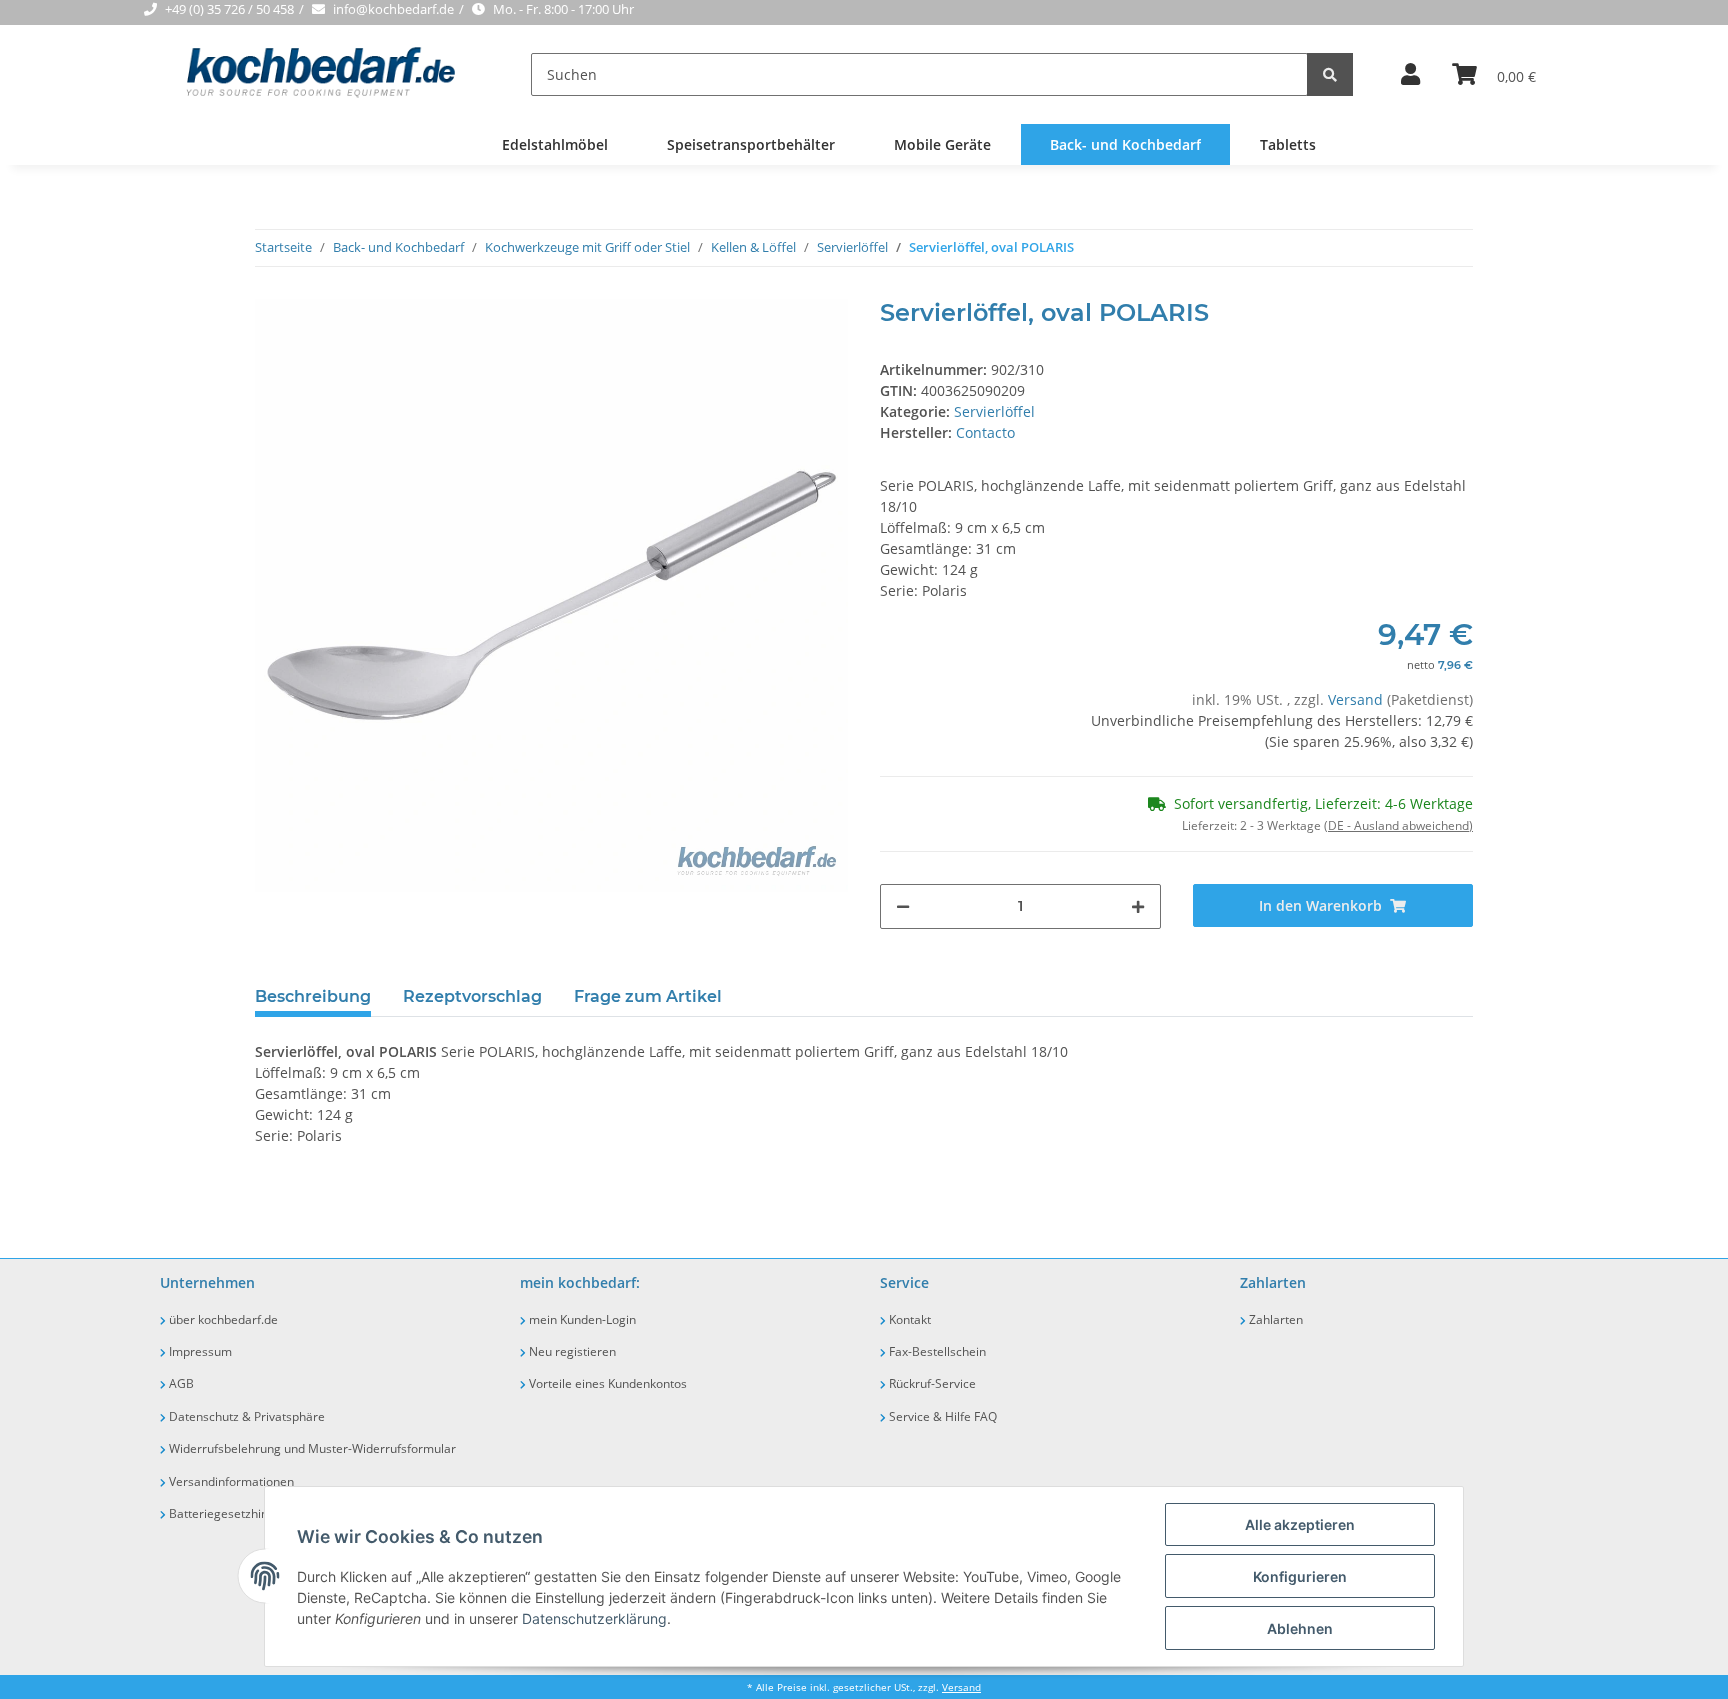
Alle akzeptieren (1300, 1524)
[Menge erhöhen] (1138, 906)
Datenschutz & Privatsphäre (245, 1416)
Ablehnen (1300, 1628)
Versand (1357, 699)
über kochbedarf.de (222, 1319)
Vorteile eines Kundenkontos (606, 1383)
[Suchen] (1330, 74)
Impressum (199, 1351)
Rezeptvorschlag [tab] (472, 996)
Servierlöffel (994, 411)
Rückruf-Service (931, 1383)
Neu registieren (571, 1351)
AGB (180, 1383)
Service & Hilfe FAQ (941, 1416)
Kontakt (908, 1319)
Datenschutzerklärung (594, 1618)
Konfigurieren (1300, 1576)
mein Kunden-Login (581, 1319)
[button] (1410, 75)
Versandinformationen (230, 1481)
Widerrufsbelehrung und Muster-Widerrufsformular (311, 1448)
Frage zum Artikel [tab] (648, 996)
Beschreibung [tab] (313, 996)
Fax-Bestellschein (936, 1351)
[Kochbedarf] (305, 74)
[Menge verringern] (903, 906)
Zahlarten (1274, 1319)
